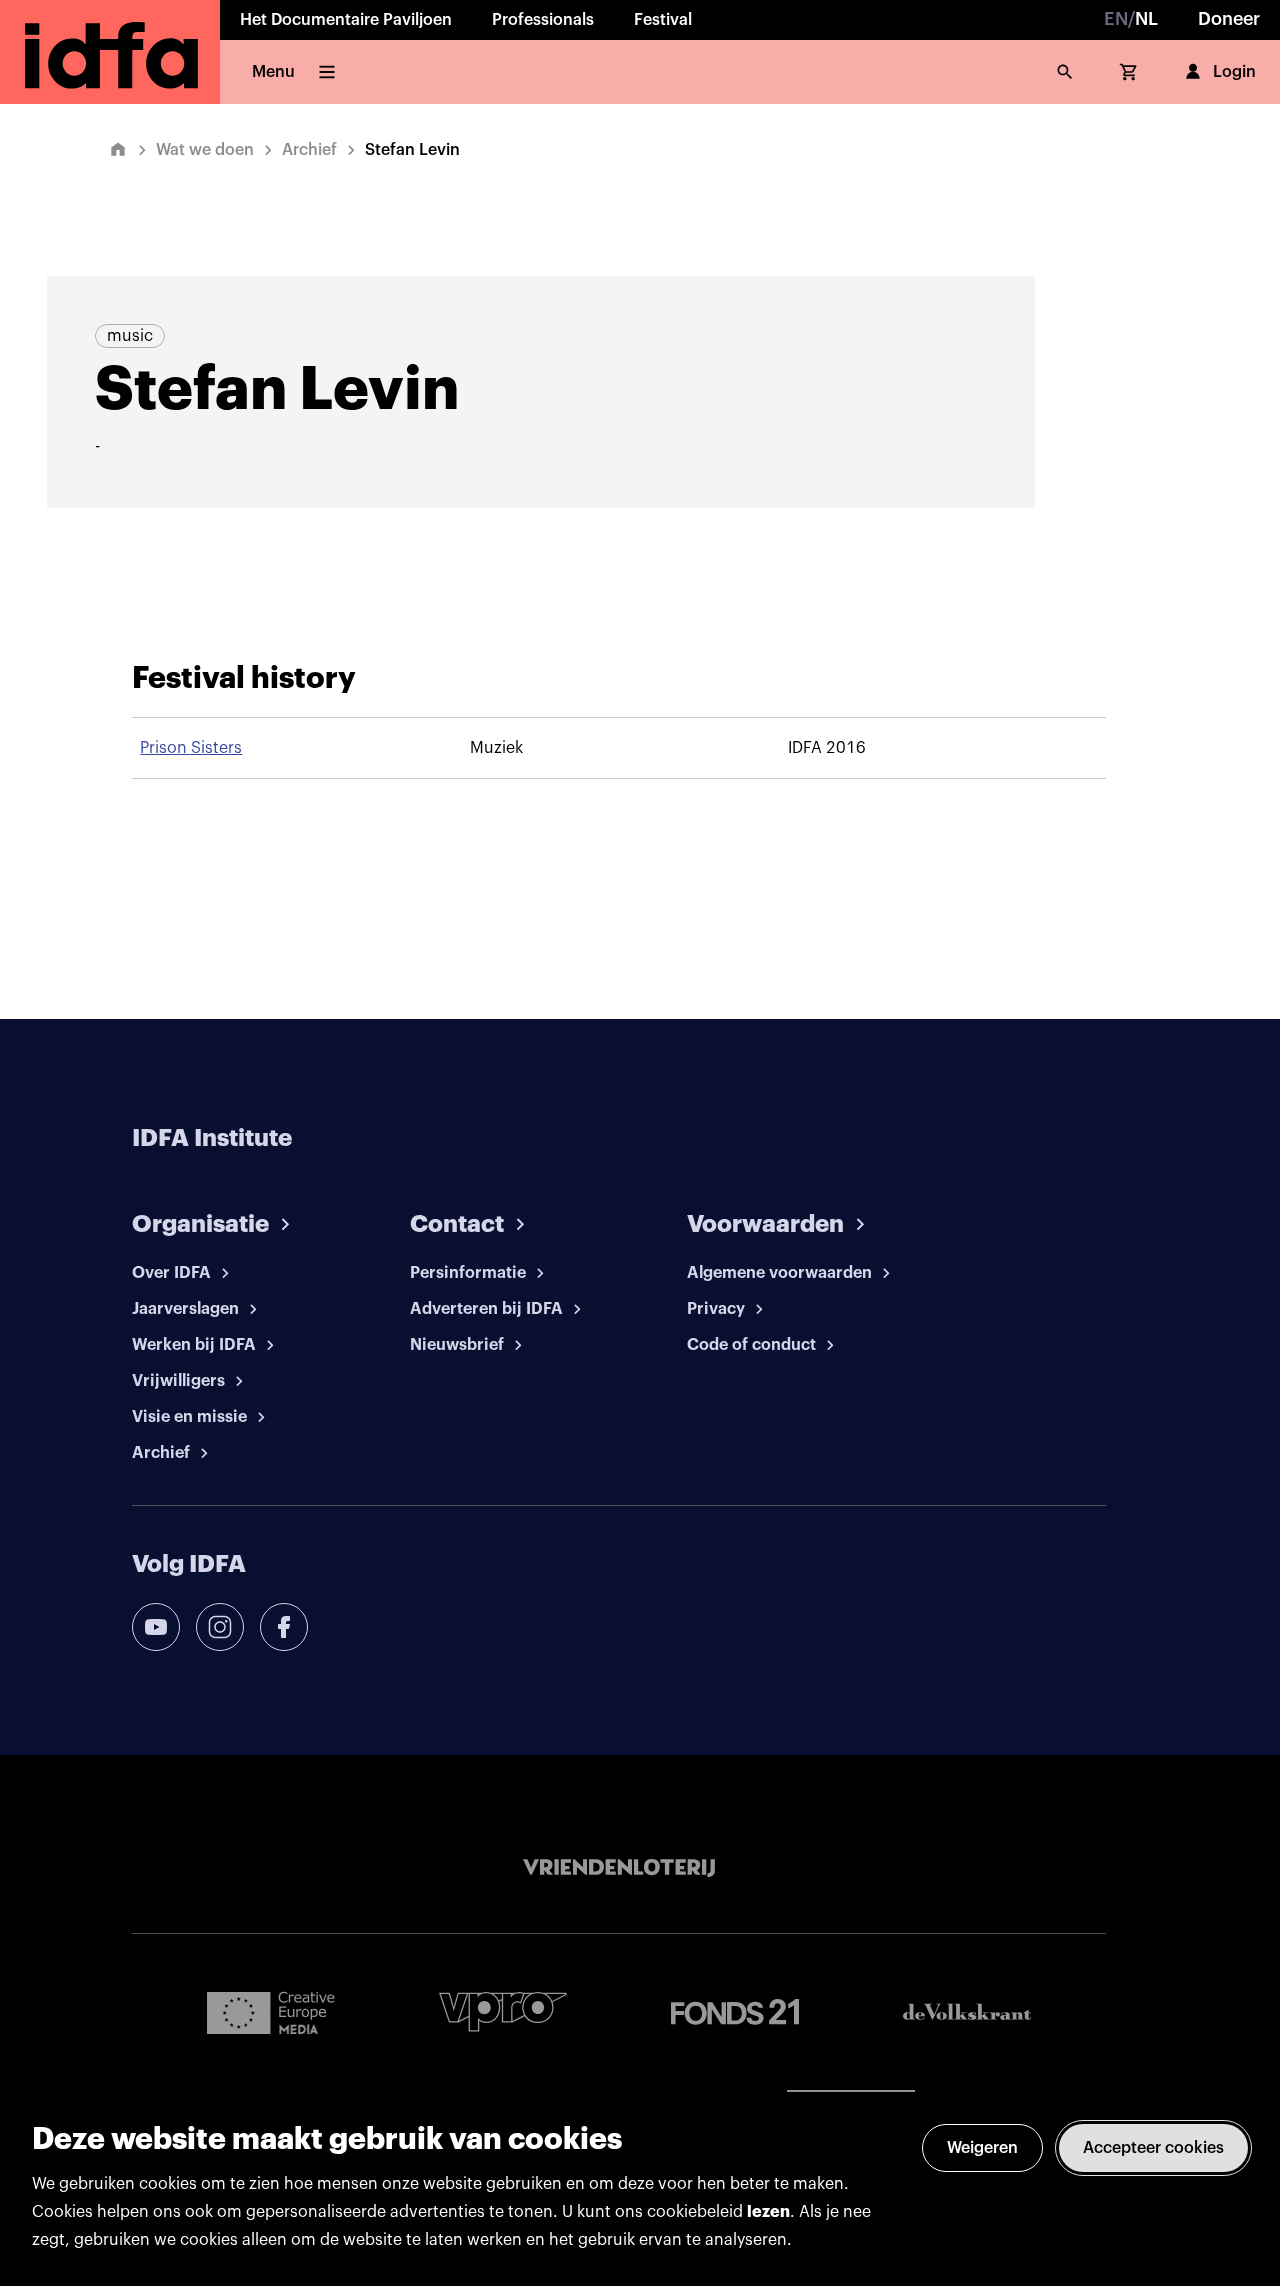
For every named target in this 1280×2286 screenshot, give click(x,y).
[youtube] (156, 1627)
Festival (663, 20)
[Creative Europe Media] (271, 2012)
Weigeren (982, 2148)
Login (1234, 72)
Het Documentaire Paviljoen (346, 20)
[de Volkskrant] (967, 2011)
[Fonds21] (735, 2012)
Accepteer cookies (1153, 2148)
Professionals (543, 20)
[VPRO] (503, 2011)
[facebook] (284, 1627)
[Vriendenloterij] (619, 1868)
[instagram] (220, 1627)
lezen (768, 2212)
